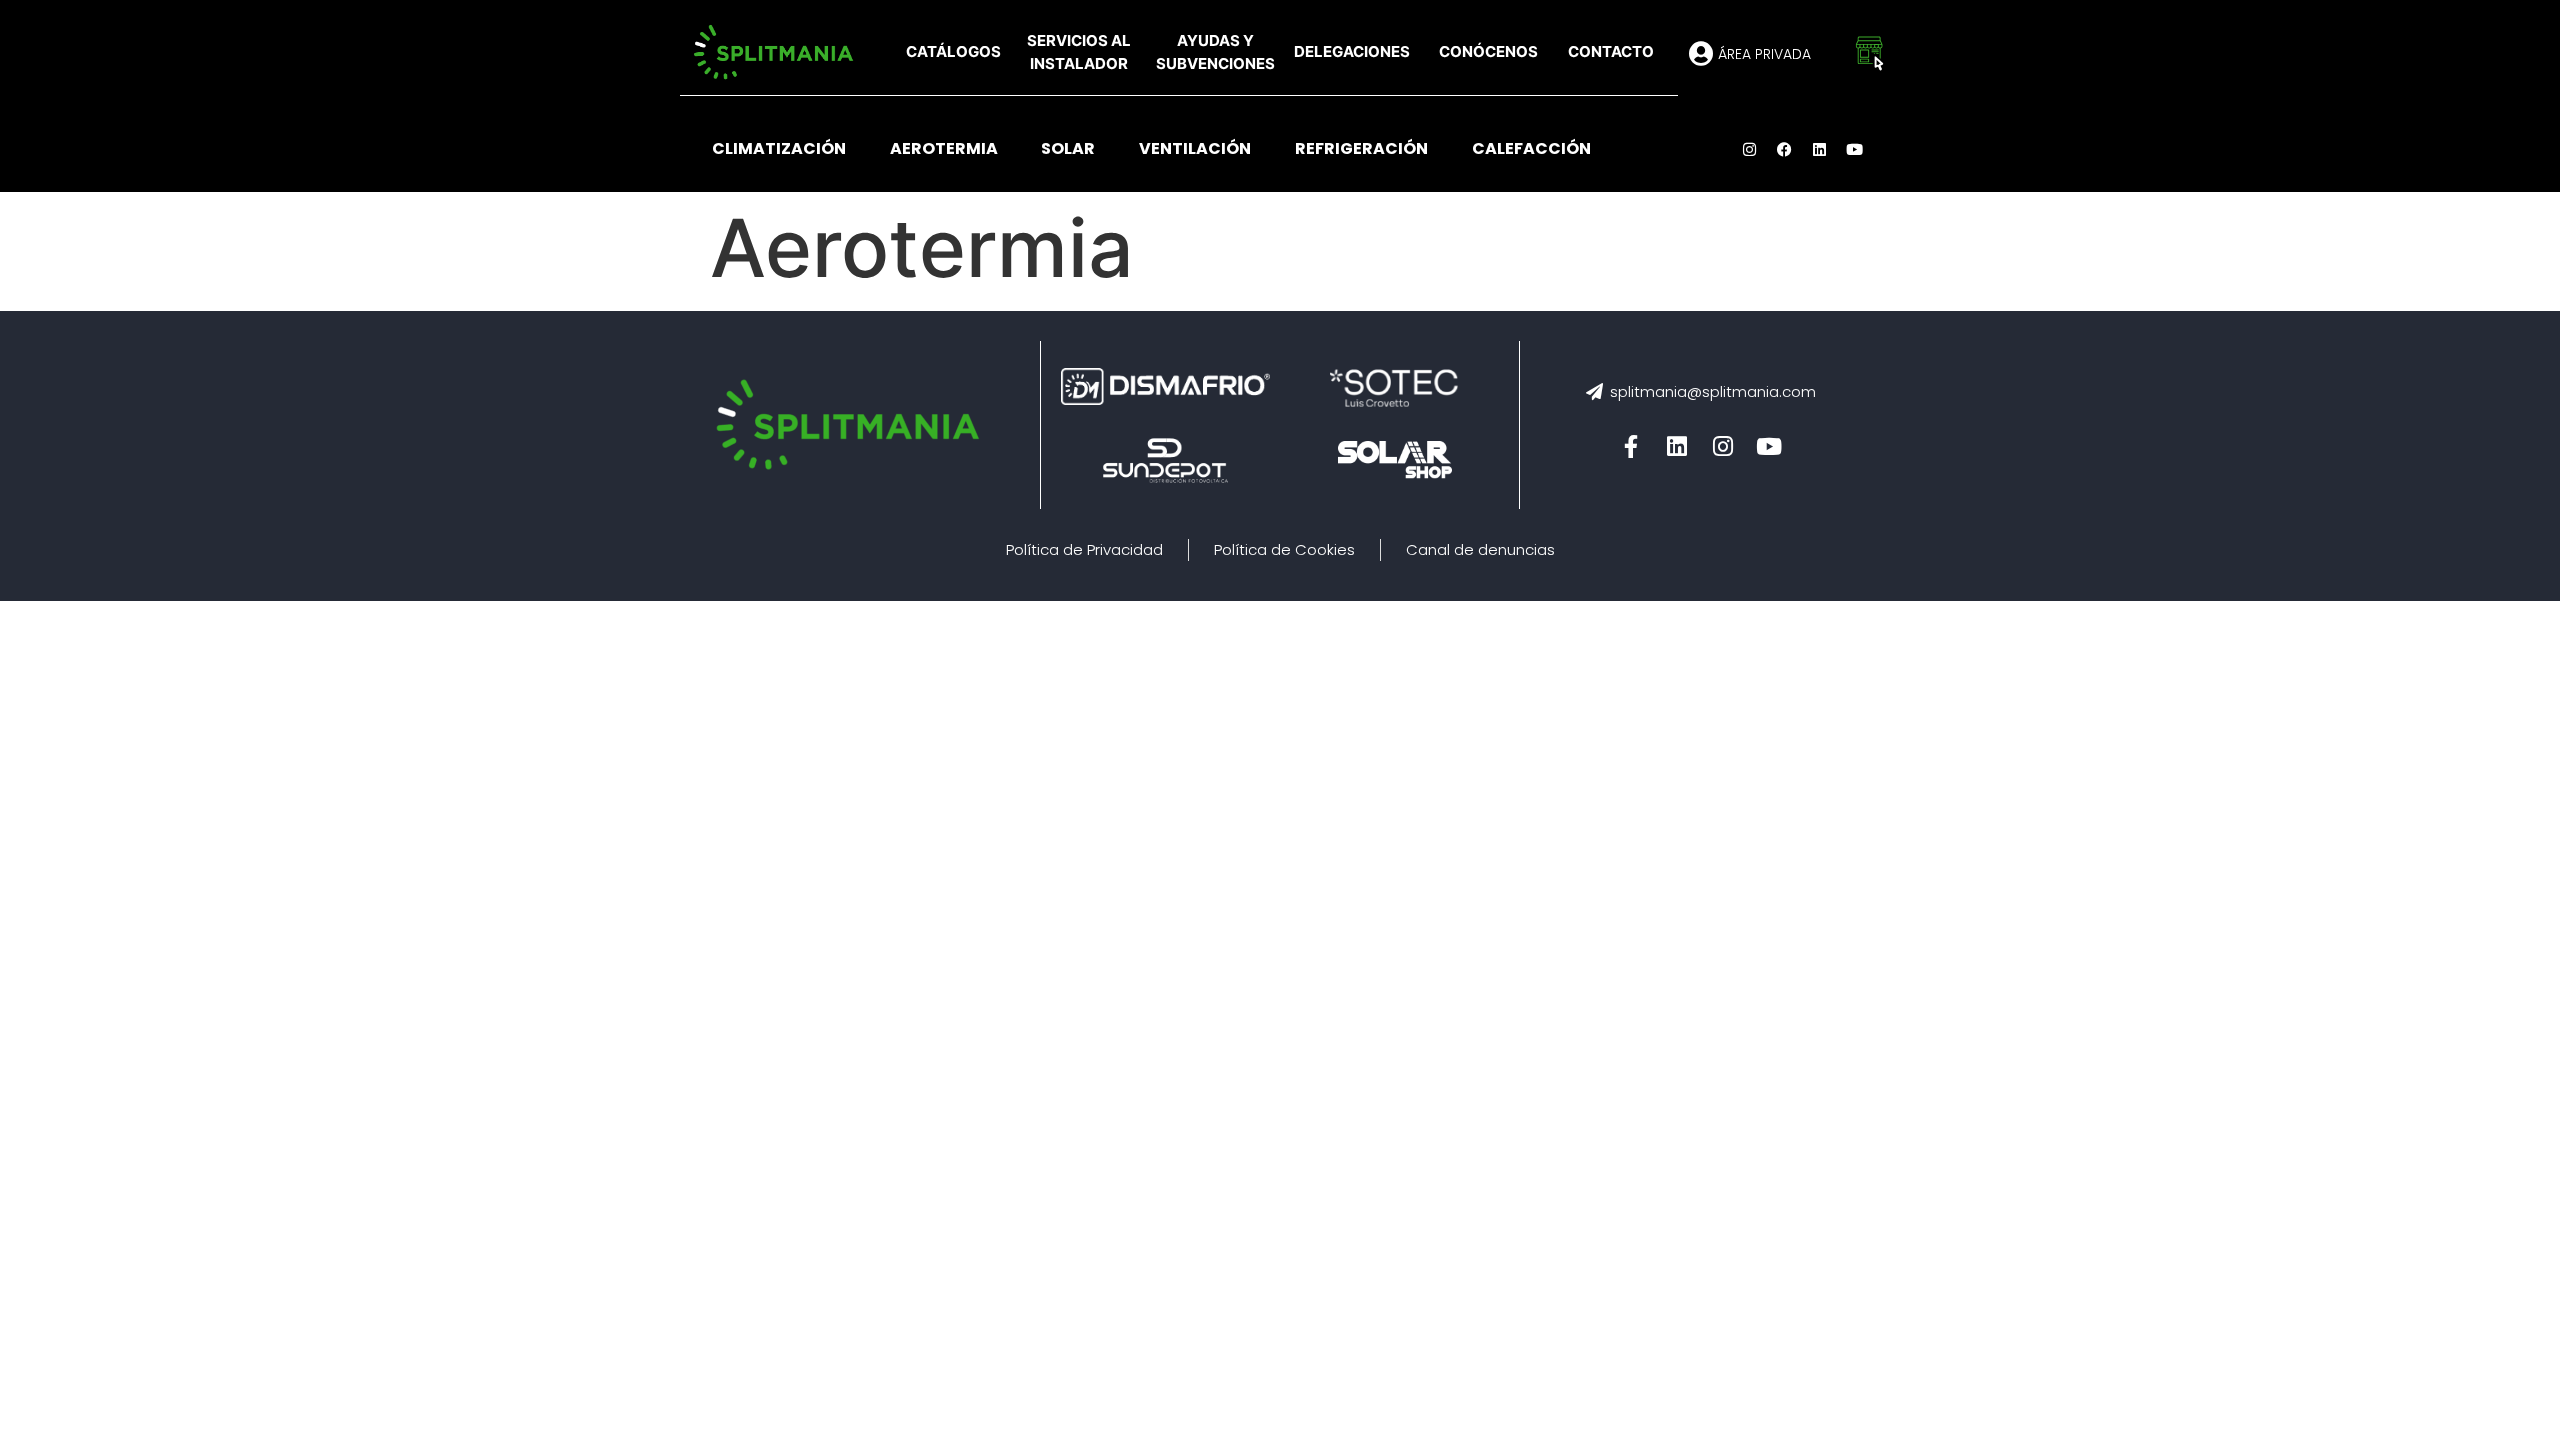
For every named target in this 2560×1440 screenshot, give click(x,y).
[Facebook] (1785, 149)
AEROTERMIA (944, 148)
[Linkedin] (1820, 149)
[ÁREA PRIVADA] (1700, 53)
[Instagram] (1750, 149)
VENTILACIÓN (1195, 148)
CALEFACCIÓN (1531, 148)
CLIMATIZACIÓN (779, 148)
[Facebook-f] (1631, 446)
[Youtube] (1855, 149)
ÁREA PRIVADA (1764, 54)
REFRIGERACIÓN (1361, 148)
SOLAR (1068, 148)
